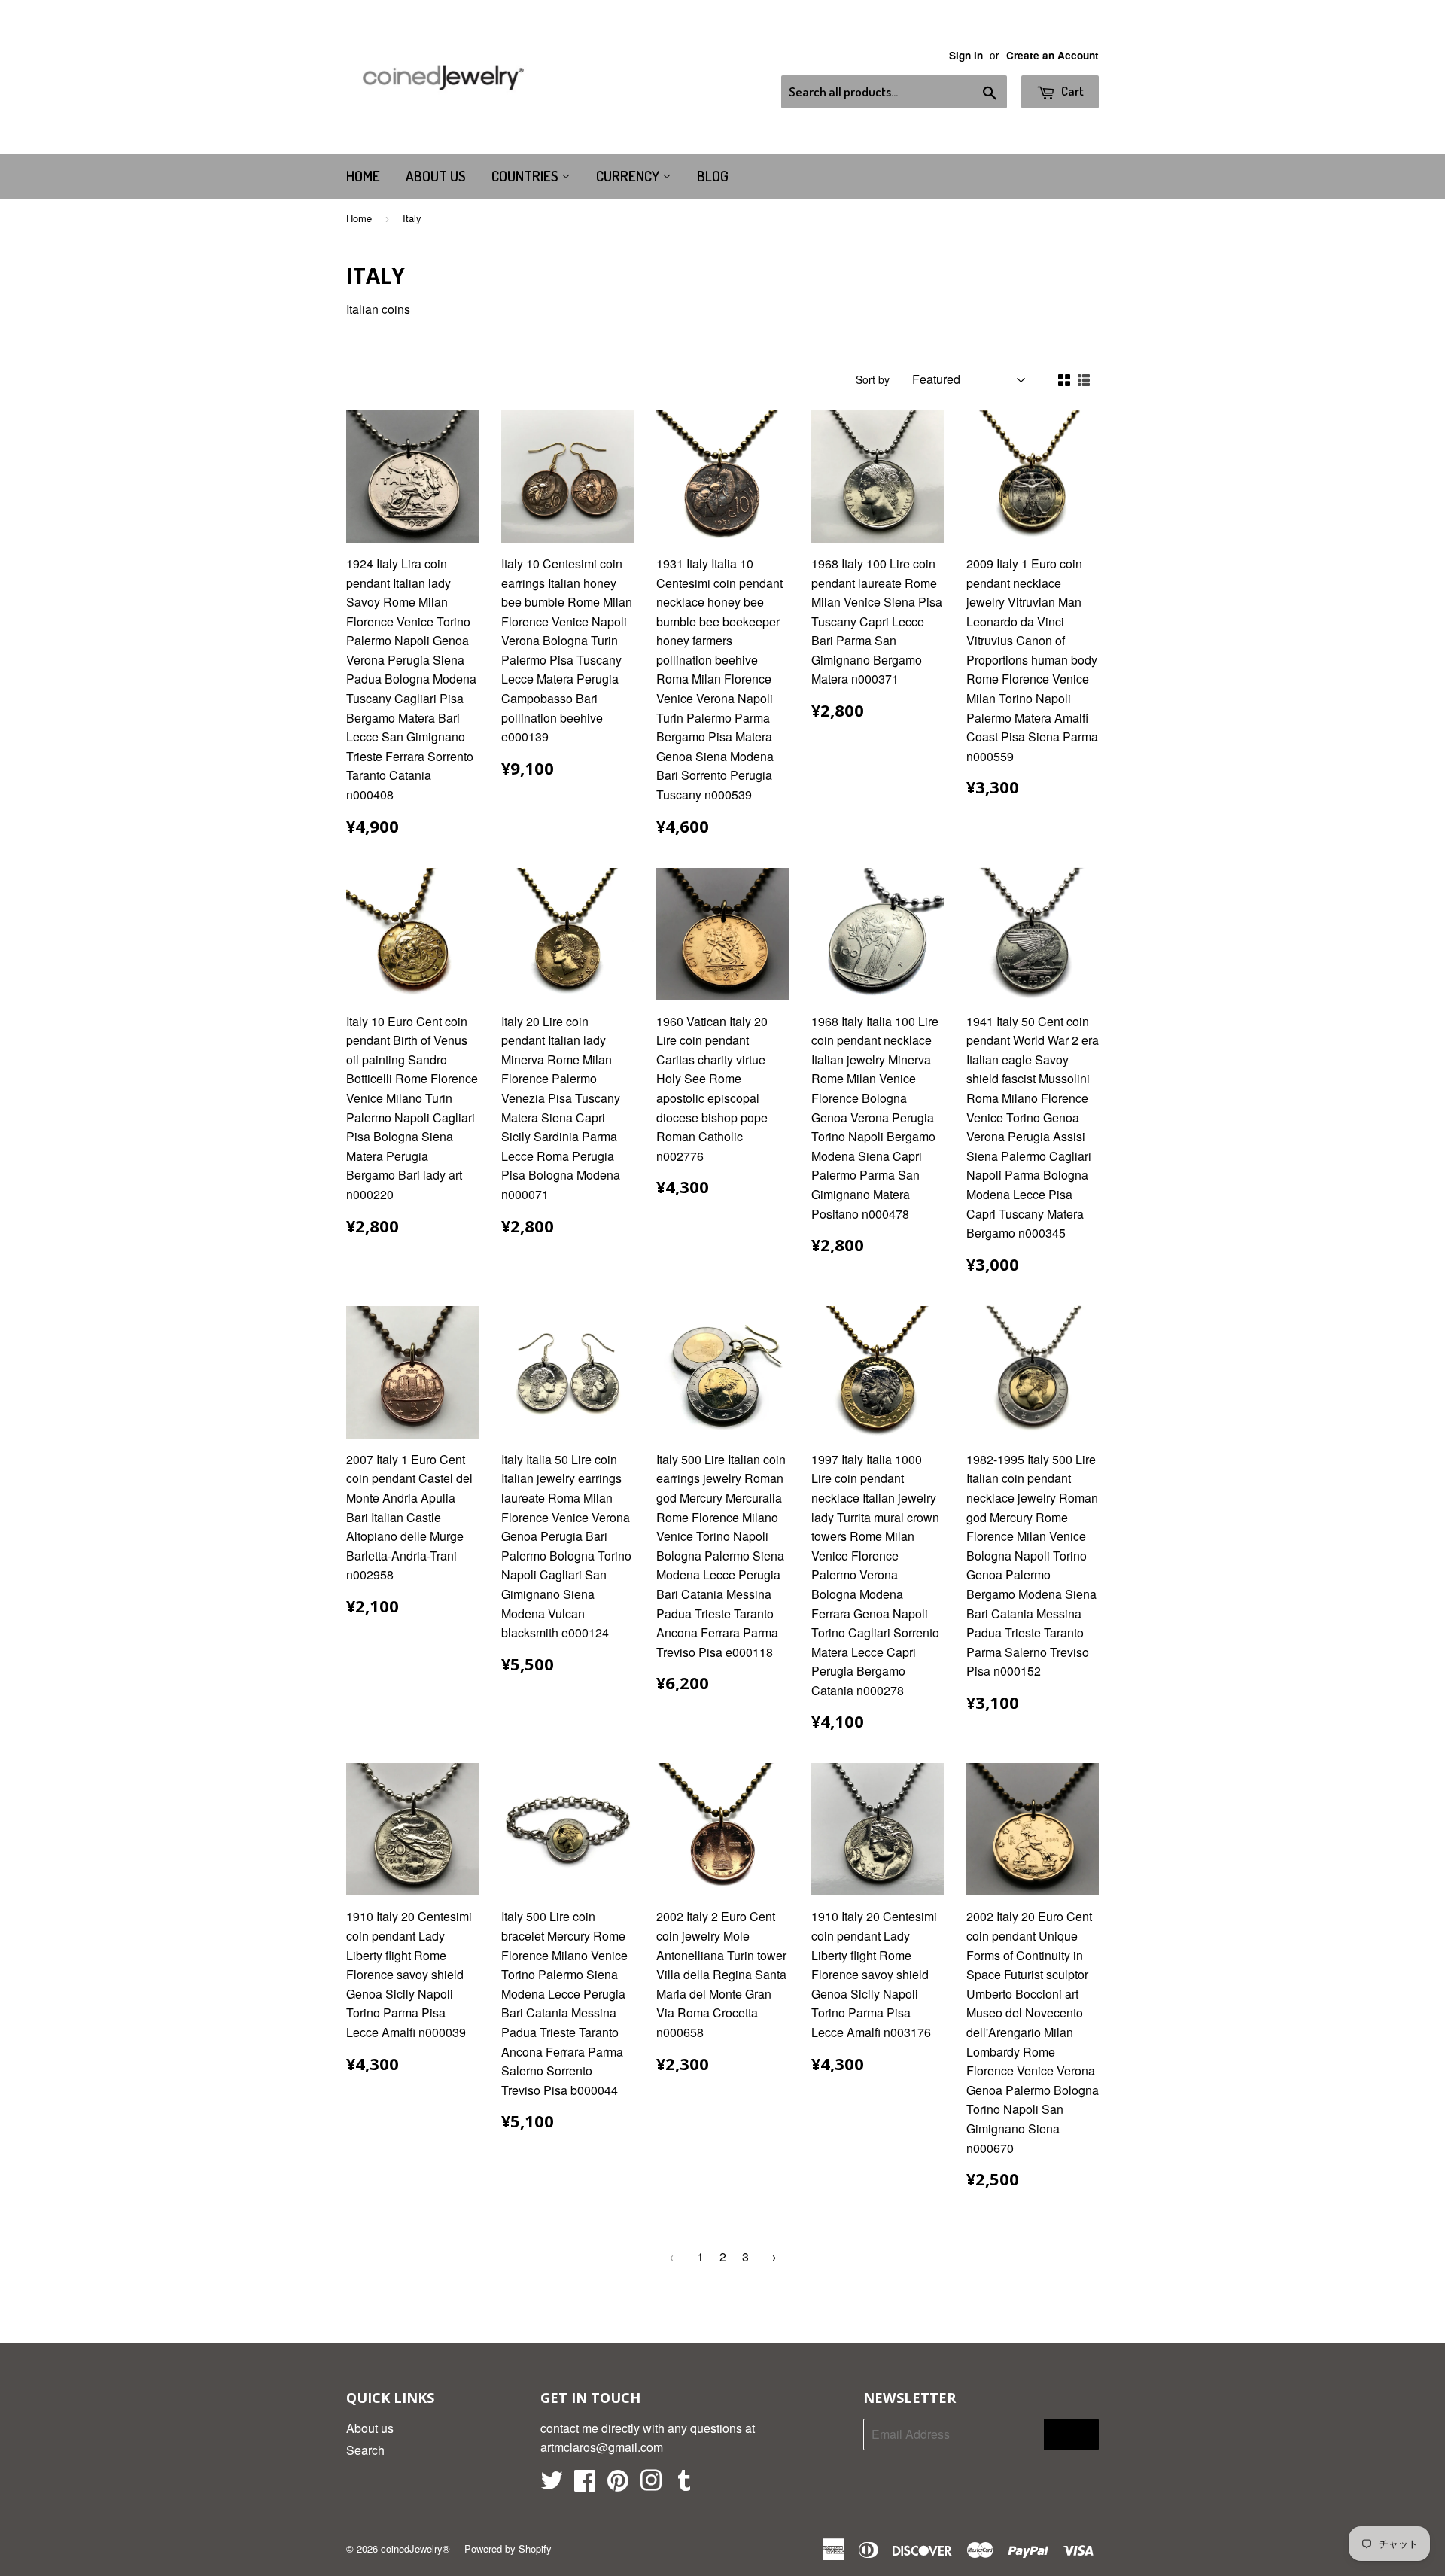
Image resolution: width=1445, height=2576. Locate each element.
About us (436, 176)
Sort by (873, 379)
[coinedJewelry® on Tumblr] (684, 2485)
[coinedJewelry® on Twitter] (552, 2485)
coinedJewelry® (415, 2549)
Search (365, 2450)
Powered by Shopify (508, 2549)
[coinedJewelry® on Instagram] (651, 2485)
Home (363, 176)
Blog (713, 176)
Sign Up (1071, 2435)
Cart (1071, 91)
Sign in (966, 55)
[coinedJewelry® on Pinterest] (618, 2485)
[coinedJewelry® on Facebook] (585, 2485)
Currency (629, 176)
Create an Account (1053, 55)
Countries (526, 176)
